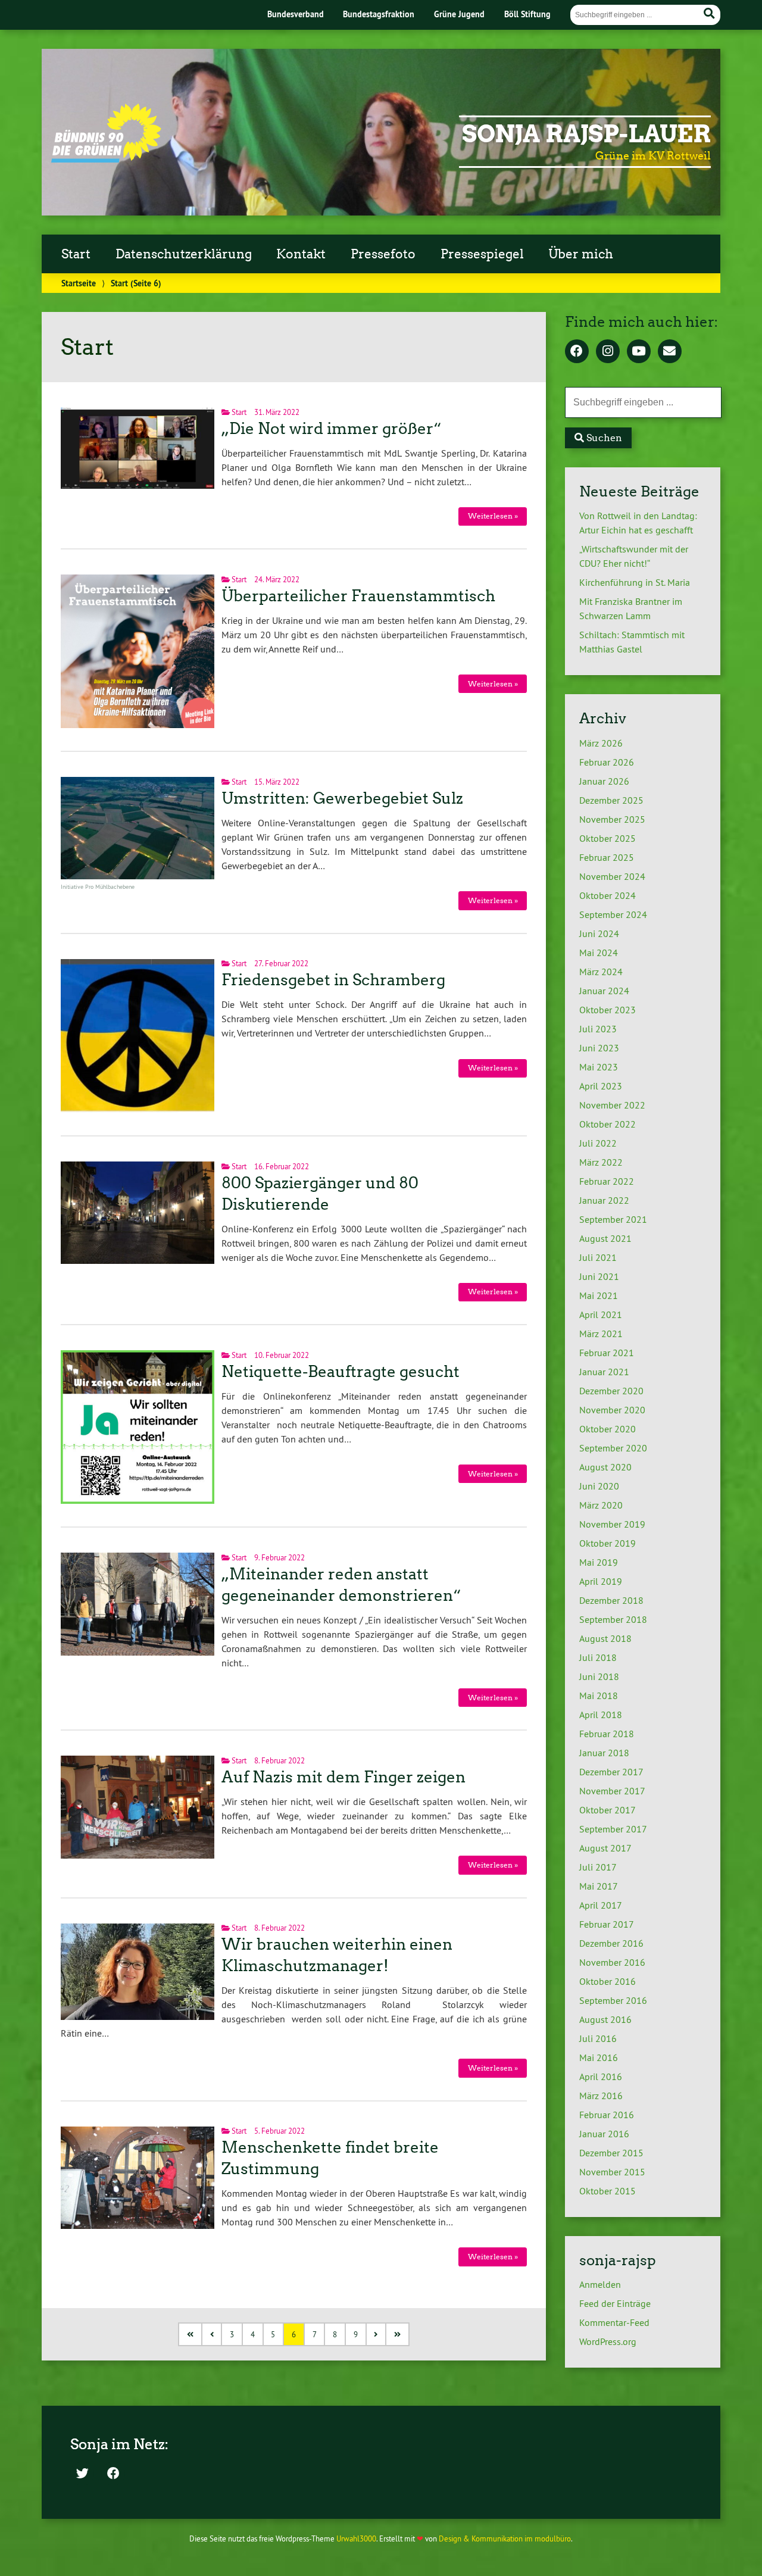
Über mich (581, 254)
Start (76, 254)
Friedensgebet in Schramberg (333, 980)
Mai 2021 (599, 1295)
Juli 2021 (598, 1257)
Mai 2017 (599, 1886)
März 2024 (601, 972)
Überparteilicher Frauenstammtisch (358, 596)
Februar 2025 (607, 857)
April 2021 (601, 1314)
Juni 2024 (599, 933)
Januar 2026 (604, 781)
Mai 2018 (599, 1696)
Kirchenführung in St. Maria (635, 582)
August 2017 (605, 1848)
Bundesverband (296, 14)
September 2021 (613, 1219)
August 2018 (605, 1638)
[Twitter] (82, 2474)
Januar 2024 (604, 991)
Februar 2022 (607, 1181)
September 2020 (613, 1448)
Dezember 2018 (611, 1600)
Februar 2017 (607, 1924)
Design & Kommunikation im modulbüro (505, 2538)
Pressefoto (383, 254)
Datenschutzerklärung (184, 254)
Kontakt (301, 254)
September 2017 (613, 1829)
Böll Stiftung (527, 14)
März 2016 (601, 2096)
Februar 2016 (607, 2115)
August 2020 (605, 1467)
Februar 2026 (607, 762)
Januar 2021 (604, 1372)
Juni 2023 (599, 1048)
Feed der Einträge (615, 2303)
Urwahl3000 (356, 2538)
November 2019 (612, 1524)
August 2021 (605, 1238)
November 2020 (612, 1410)
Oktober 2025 (608, 838)
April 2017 (601, 1905)
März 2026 (601, 743)
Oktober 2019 (608, 1543)
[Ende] (398, 2335)
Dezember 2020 (611, 1391)
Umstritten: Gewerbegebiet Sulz (342, 798)
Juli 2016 (598, 2038)
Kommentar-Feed (614, 2322)
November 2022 (612, 1105)
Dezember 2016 (611, 1943)
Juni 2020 (599, 1486)
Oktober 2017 (608, 1810)
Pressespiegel (482, 254)
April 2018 (601, 1715)
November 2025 (612, 819)
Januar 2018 (604, 1753)
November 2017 (612, 1791)
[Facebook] (577, 352)
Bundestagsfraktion (379, 14)
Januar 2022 (604, 1200)
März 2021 (601, 1334)
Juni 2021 (599, 1276)
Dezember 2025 (611, 800)
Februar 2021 (607, 1353)
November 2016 (612, 1962)
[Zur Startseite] (106, 159)
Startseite (79, 283)
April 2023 (601, 1086)
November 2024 (612, 876)
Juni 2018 (599, 1676)
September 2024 (613, 914)
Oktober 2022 (608, 1124)
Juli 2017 (598, 1867)
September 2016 (613, 2000)
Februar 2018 (607, 1734)
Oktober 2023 (608, 1010)
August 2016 (605, 2019)
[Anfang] (191, 2335)
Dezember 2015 (611, 2153)
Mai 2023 (599, 1067)
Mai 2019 (599, 1562)
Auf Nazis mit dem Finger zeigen (343, 1777)
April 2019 (601, 1581)
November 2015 (612, 2172)
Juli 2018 (598, 1657)
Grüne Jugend (459, 14)
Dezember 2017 (611, 1772)
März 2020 (601, 1505)
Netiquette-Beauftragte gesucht (341, 1372)
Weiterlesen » (493, 516)
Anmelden (600, 2284)
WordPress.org (608, 2341)
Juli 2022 (598, 1143)
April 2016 (601, 2077)
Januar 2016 (604, 2134)
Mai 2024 (599, 953)
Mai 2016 (599, 2057)
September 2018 (613, 1619)
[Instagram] (608, 352)
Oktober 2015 (608, 2191)
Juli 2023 (598, 1029)
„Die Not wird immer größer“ (332, 429)
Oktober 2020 (608, 1429)
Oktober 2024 (608, 895)
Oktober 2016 (608, 1981)
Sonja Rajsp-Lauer (586, 134)
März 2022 (601, 1162)
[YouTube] (639, 352)
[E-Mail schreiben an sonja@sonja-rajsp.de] (670, 352)
